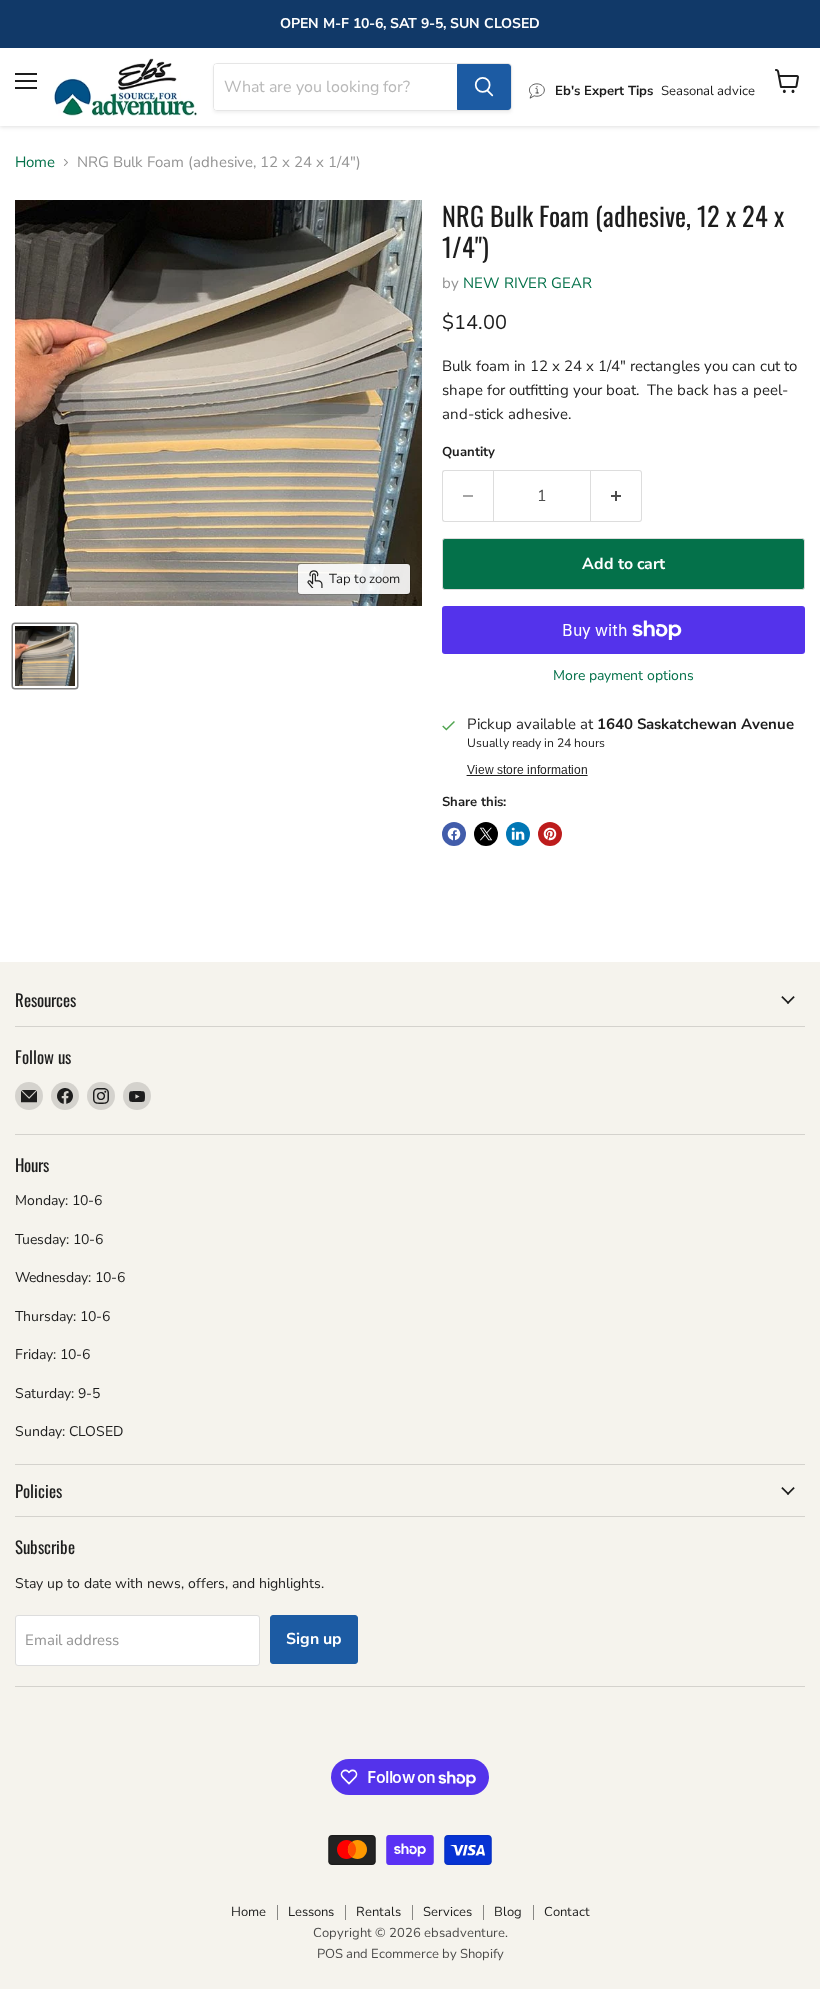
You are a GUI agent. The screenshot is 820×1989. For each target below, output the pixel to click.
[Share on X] (486, 834)
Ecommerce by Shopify (437, 1954)
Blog (508, 1912)
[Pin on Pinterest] (550, 834)
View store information (527, 770)
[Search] (484, 87)
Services (447, 1912)
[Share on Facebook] (454, 834)
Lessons (311, 1912)
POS (330, 1954)
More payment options (623, 676)
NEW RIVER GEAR (527, 283)
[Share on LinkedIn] (518, 834)
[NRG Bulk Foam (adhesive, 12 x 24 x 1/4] (45, 656)
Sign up (314, 1639)
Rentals (378, 1912)
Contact (567, 1912)
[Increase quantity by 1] (616, 496)
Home (35, 162)
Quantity (468, 452)
